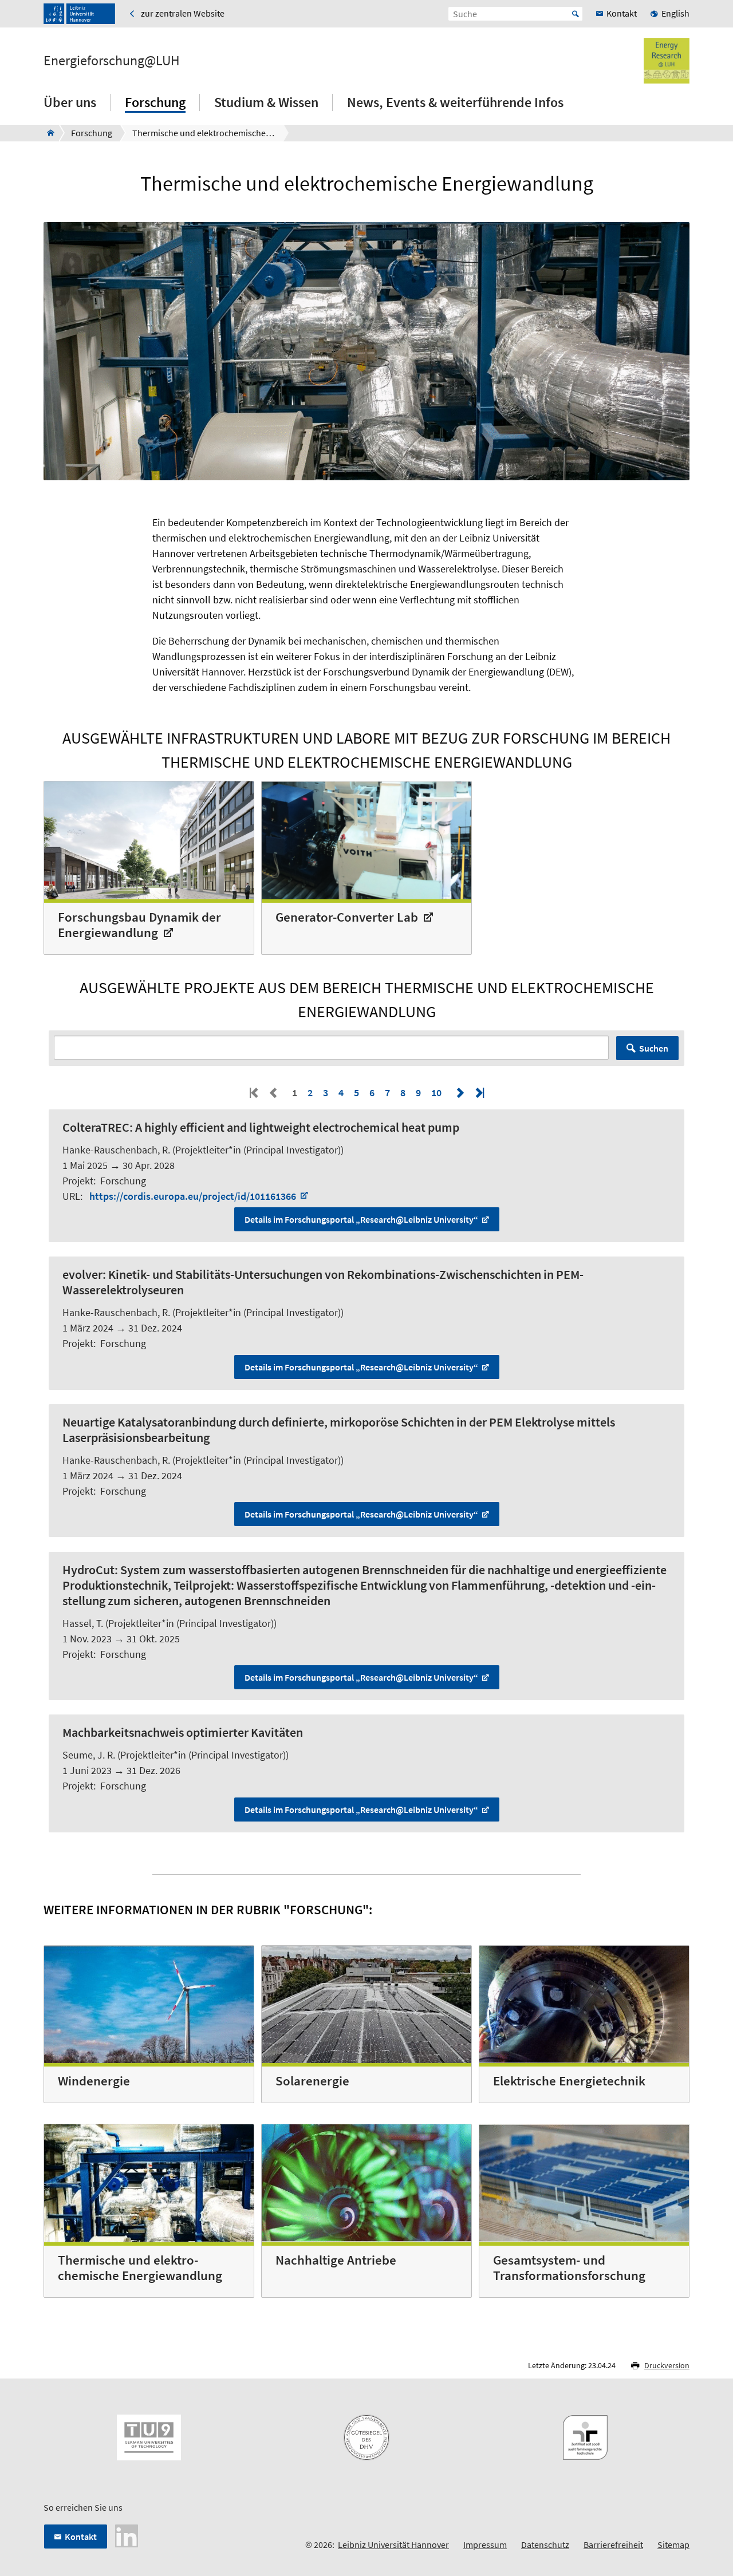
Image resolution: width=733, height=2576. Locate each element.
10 (436, 1093)
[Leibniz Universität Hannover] (79, 14)
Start (576, 14)
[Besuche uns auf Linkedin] (127, 2535)
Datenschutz (545, 2545)
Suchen (654, 1048)
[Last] (479, 1093)
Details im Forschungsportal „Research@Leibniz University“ (362, 1219)
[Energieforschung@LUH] (47, 133)
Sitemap (673, 2545)
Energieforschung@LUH (112, 61)
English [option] (675, 13)
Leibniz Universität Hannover (393, 2545)
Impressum (485, 2545)
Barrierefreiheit (613, 2545)
